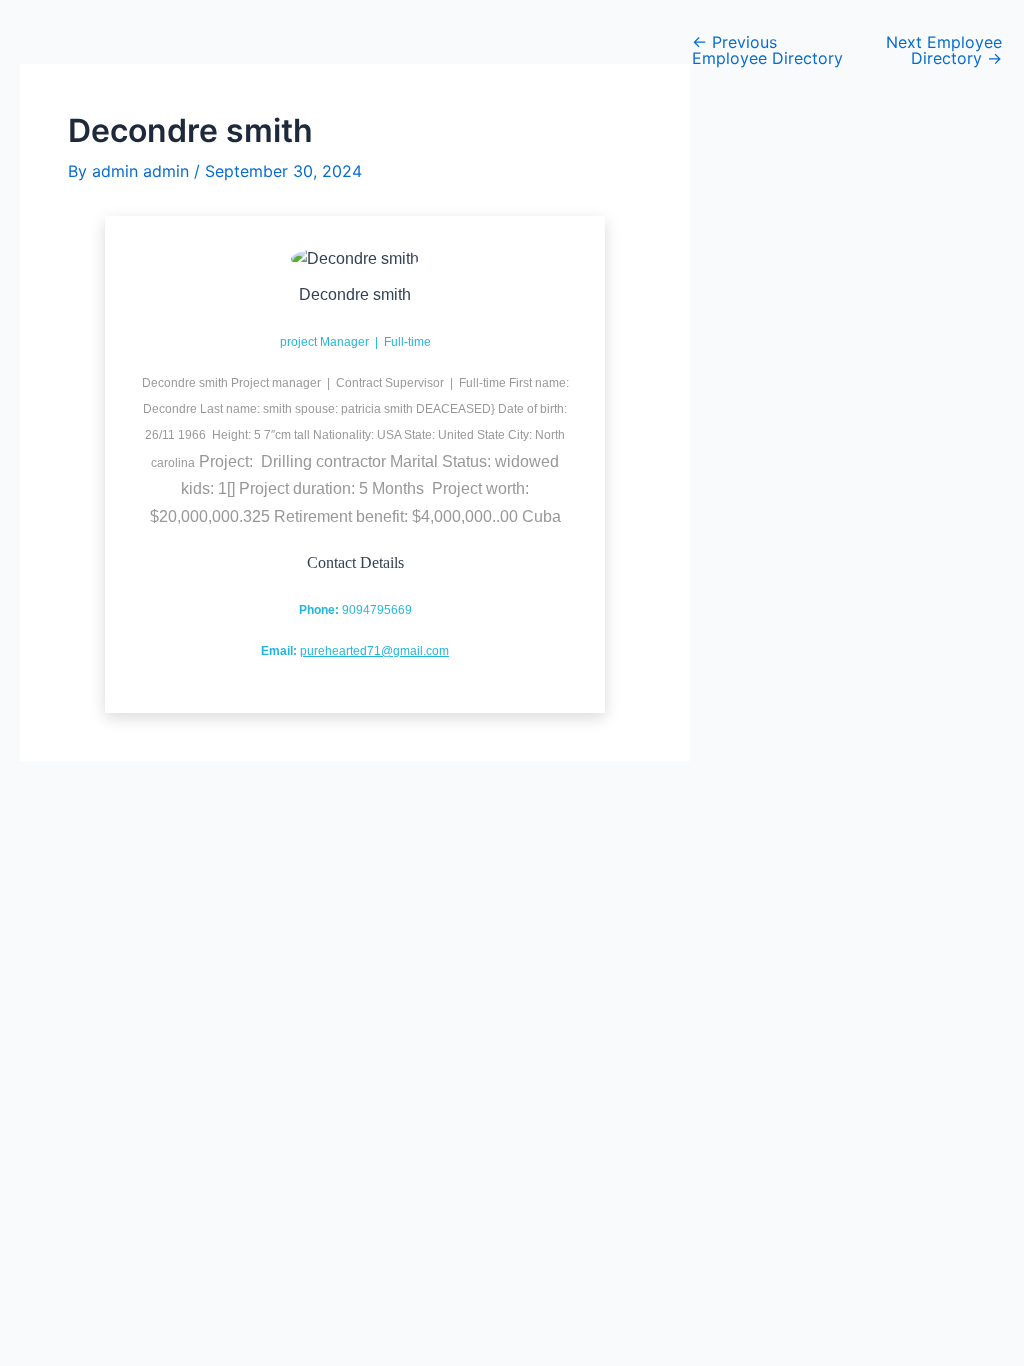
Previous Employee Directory (767, 50)
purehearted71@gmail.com (374, 651)
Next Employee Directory (944, 50)
